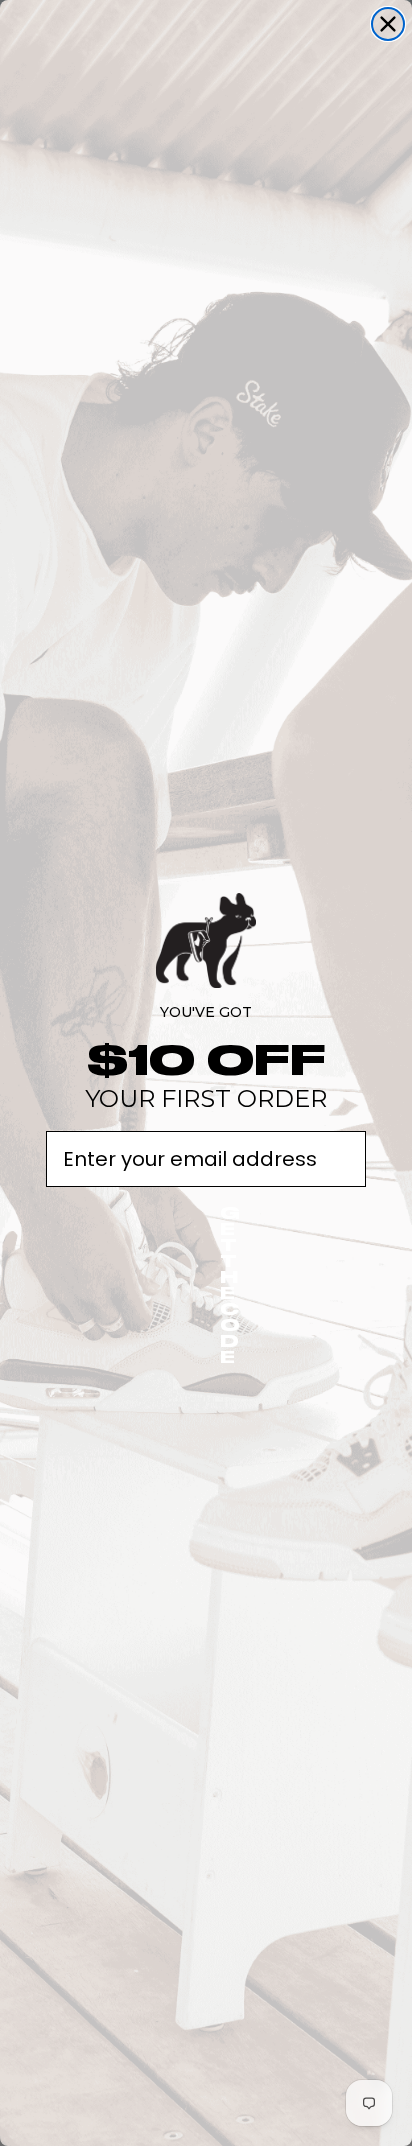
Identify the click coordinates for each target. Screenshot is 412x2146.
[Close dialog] (388, 24)
